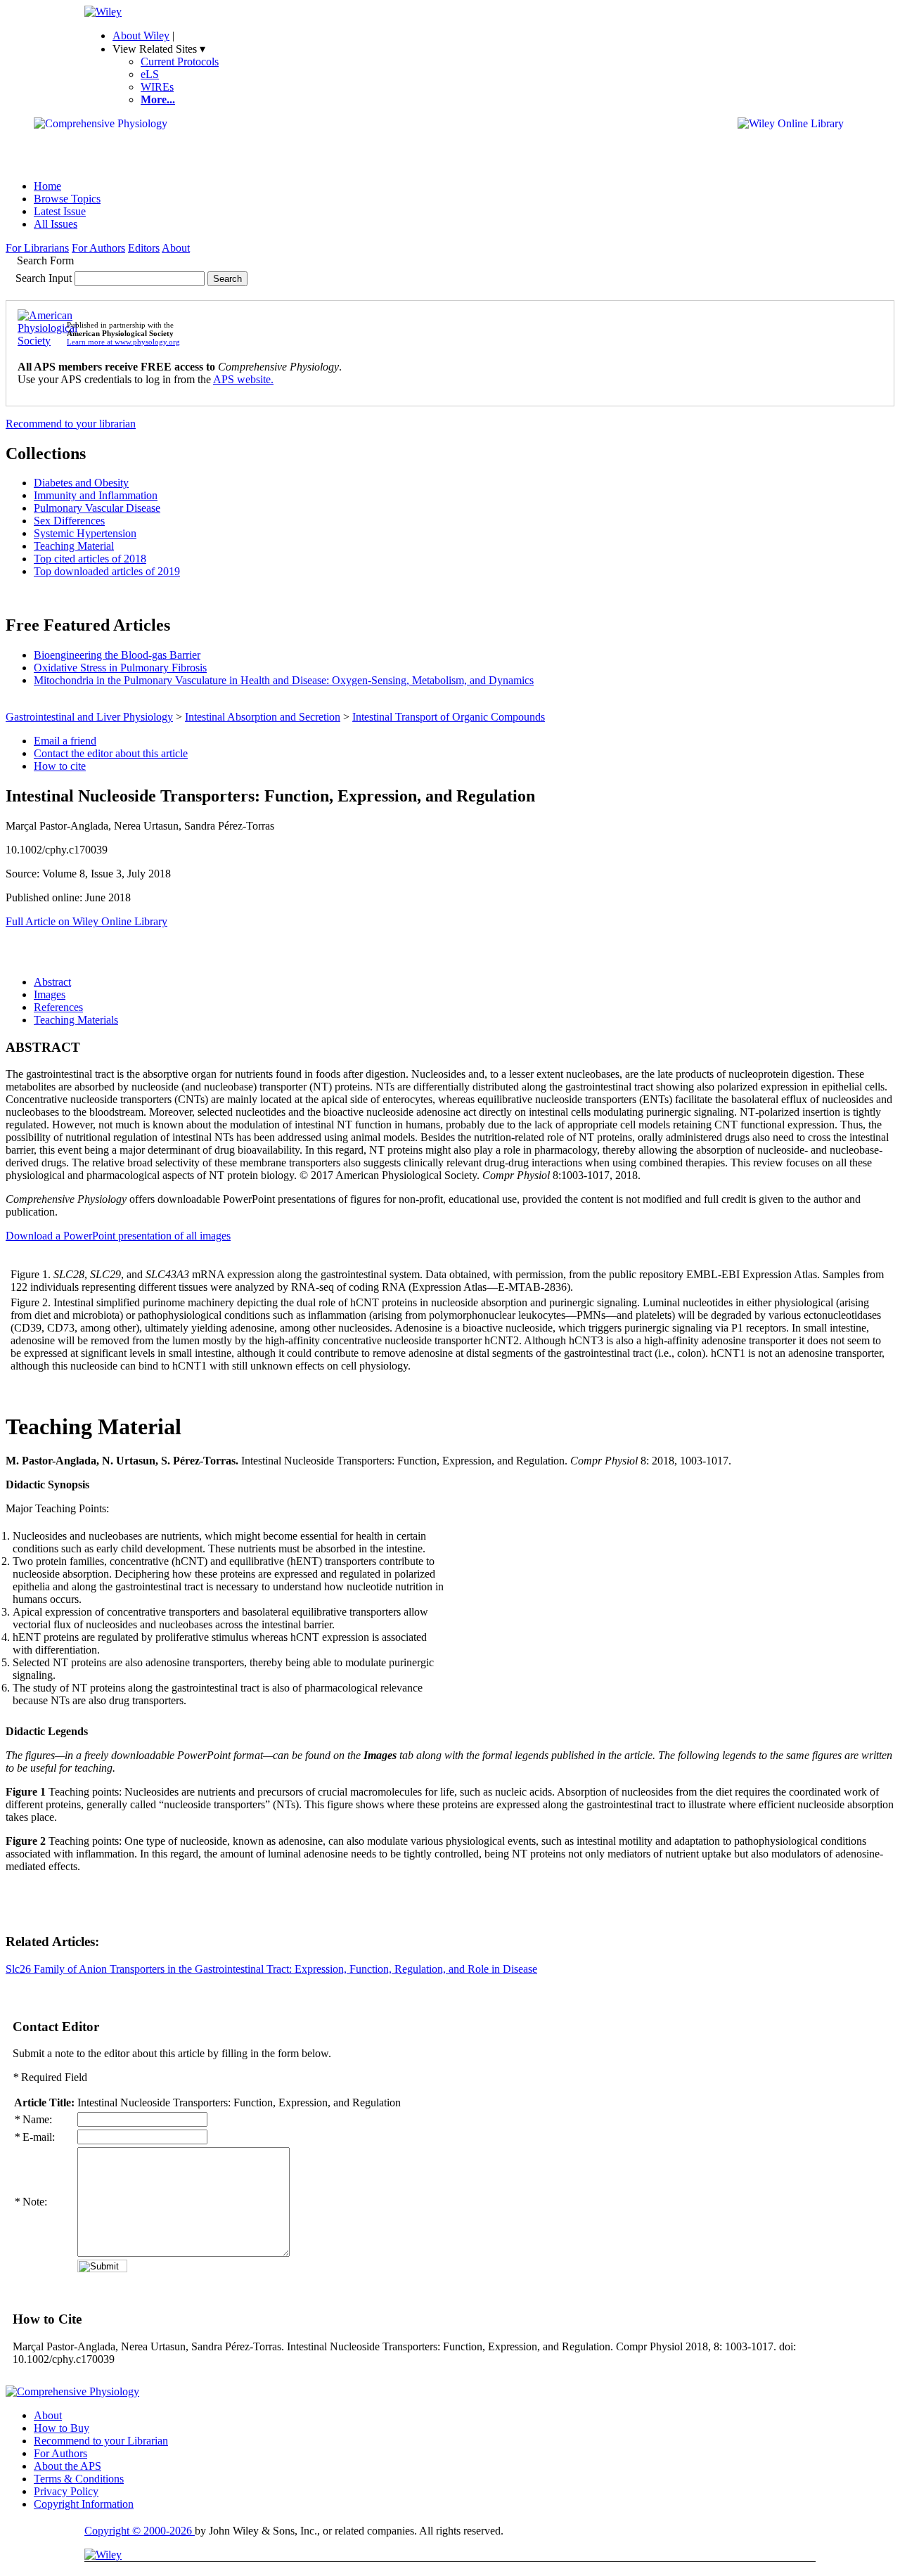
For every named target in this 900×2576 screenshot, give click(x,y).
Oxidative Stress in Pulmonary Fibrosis (120, 668)
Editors (144, 248)
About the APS (67, 2466)
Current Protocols (180, 62)
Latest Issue (60, 211)
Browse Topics (67, 199)
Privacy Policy (66, 2491)
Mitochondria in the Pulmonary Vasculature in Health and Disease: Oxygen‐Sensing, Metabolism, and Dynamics (284, 680)
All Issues (56, 224)
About (176, 248)
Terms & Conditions (79, 2479)
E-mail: (34, 2137)
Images (50, 994)
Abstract (52, 982)
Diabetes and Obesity (81, 483)
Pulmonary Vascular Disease (97, 508)
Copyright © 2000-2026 (140, 2531)
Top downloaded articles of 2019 (107, 571)
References (58, 1007)
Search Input (44, 278)
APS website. (243, 379)
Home (47, 186)
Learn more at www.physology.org (123, 342)
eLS (150, 74)
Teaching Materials (76, 1020)
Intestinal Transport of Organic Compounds (449, 717)
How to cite (60, 766)
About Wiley (141, 36)
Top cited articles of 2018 (90, 559)
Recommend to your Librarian (101, 2441)
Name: (33, 2119)
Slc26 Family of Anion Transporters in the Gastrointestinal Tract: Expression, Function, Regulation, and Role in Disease (271, 1969)
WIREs (157, 87)
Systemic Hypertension (85, 533)
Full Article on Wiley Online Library (86, 921)
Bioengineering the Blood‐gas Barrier (117, 655)
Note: (31, 2202)
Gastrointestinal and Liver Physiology (89, 717)
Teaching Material (74, 546)
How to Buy (62, 2428)
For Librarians (37, 248)
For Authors (98, 248)
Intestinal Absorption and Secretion (263, 717)
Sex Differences (69, 521)
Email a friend (65, 741)
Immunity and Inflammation (96, 495)
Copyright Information (84, 2504)
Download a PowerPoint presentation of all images (118, 1236)
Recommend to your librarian (71, 424)
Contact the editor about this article (111, 753)
